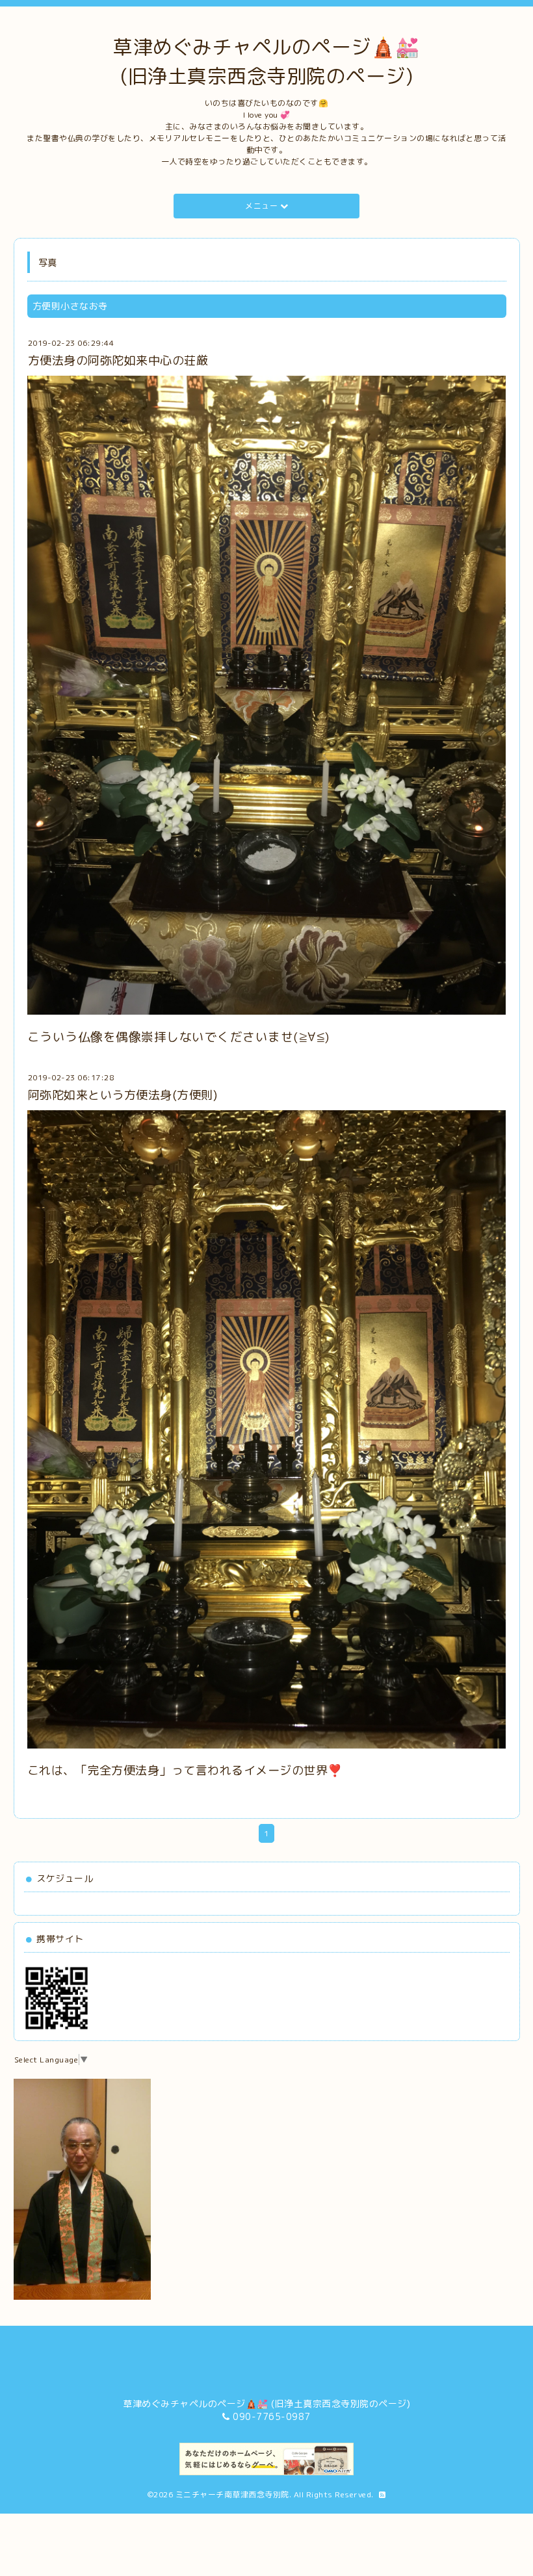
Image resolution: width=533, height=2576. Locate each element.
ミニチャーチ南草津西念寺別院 (232, 2494)
